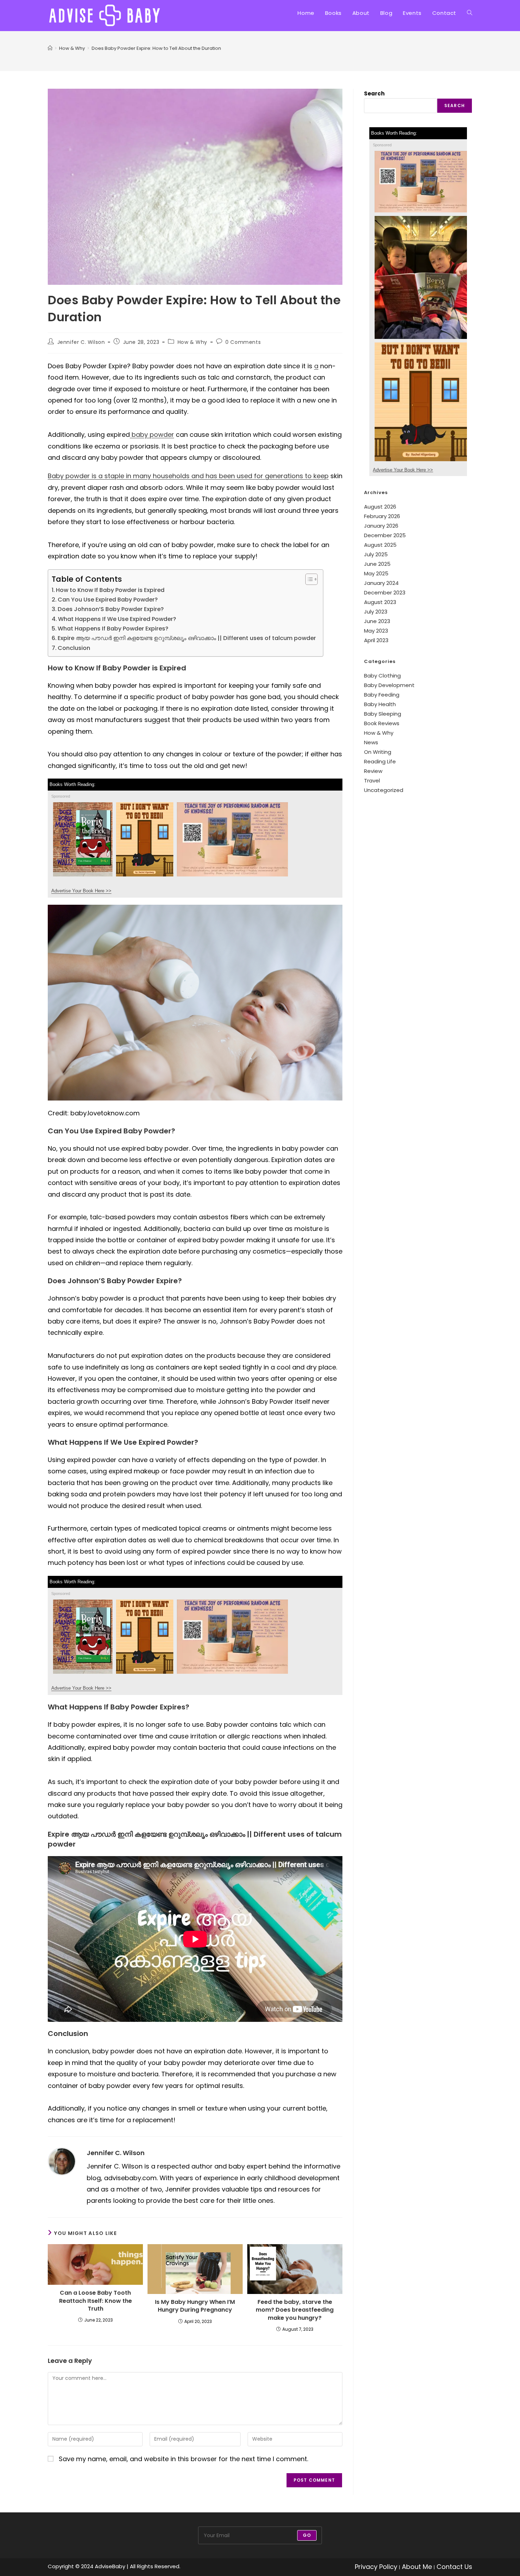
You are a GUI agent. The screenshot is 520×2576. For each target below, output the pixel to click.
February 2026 (382, 516)
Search (374, 93)
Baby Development (389, 685)
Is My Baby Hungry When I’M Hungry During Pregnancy (195, 2306)
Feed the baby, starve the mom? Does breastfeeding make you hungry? (295, 2310)
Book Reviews (382, 723)
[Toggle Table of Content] (308, 579)
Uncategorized (384, 790)
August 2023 (380, 602)
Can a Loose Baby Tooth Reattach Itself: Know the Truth (96, 2301)
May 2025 (376, 573)
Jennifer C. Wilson (81, 342)
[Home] (50, 48)
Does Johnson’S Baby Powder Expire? (111, 609)
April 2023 (376, 640)
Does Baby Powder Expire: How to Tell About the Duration (156, 48)
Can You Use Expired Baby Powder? (108, 600)
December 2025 (385, 535)
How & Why (192, 342)
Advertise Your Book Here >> (81, 891)
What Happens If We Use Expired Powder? (117, 619)
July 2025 (376, 554)
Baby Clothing (382, 676)
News (371, 742)
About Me (417, 2567)
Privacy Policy (376, 2567)
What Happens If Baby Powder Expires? (113, 629)
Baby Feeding (382, 695)
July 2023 (376, 612)
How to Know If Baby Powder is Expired (110, 590)
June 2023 (377, 621)
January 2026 (381, 526)
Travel (372, 781)
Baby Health (380, 704)
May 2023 (376, 631)
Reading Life (380, 761)
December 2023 (385, 592)
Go (307, 2535)
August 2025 (380, 545)
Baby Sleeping (383, 714)
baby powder (152, 435)
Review (373, 771)
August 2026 (380, 507)
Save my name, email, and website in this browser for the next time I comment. (183, 2459)
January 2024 (381, 583)
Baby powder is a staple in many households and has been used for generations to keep (188, 476)
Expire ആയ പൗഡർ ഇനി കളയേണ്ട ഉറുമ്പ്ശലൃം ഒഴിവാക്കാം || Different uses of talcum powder (187, 638)
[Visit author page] (62, 2161)
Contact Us (454, 2567)
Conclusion (74, 648)
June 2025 (377, 564)
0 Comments (243, 342)
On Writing (378, 752)
